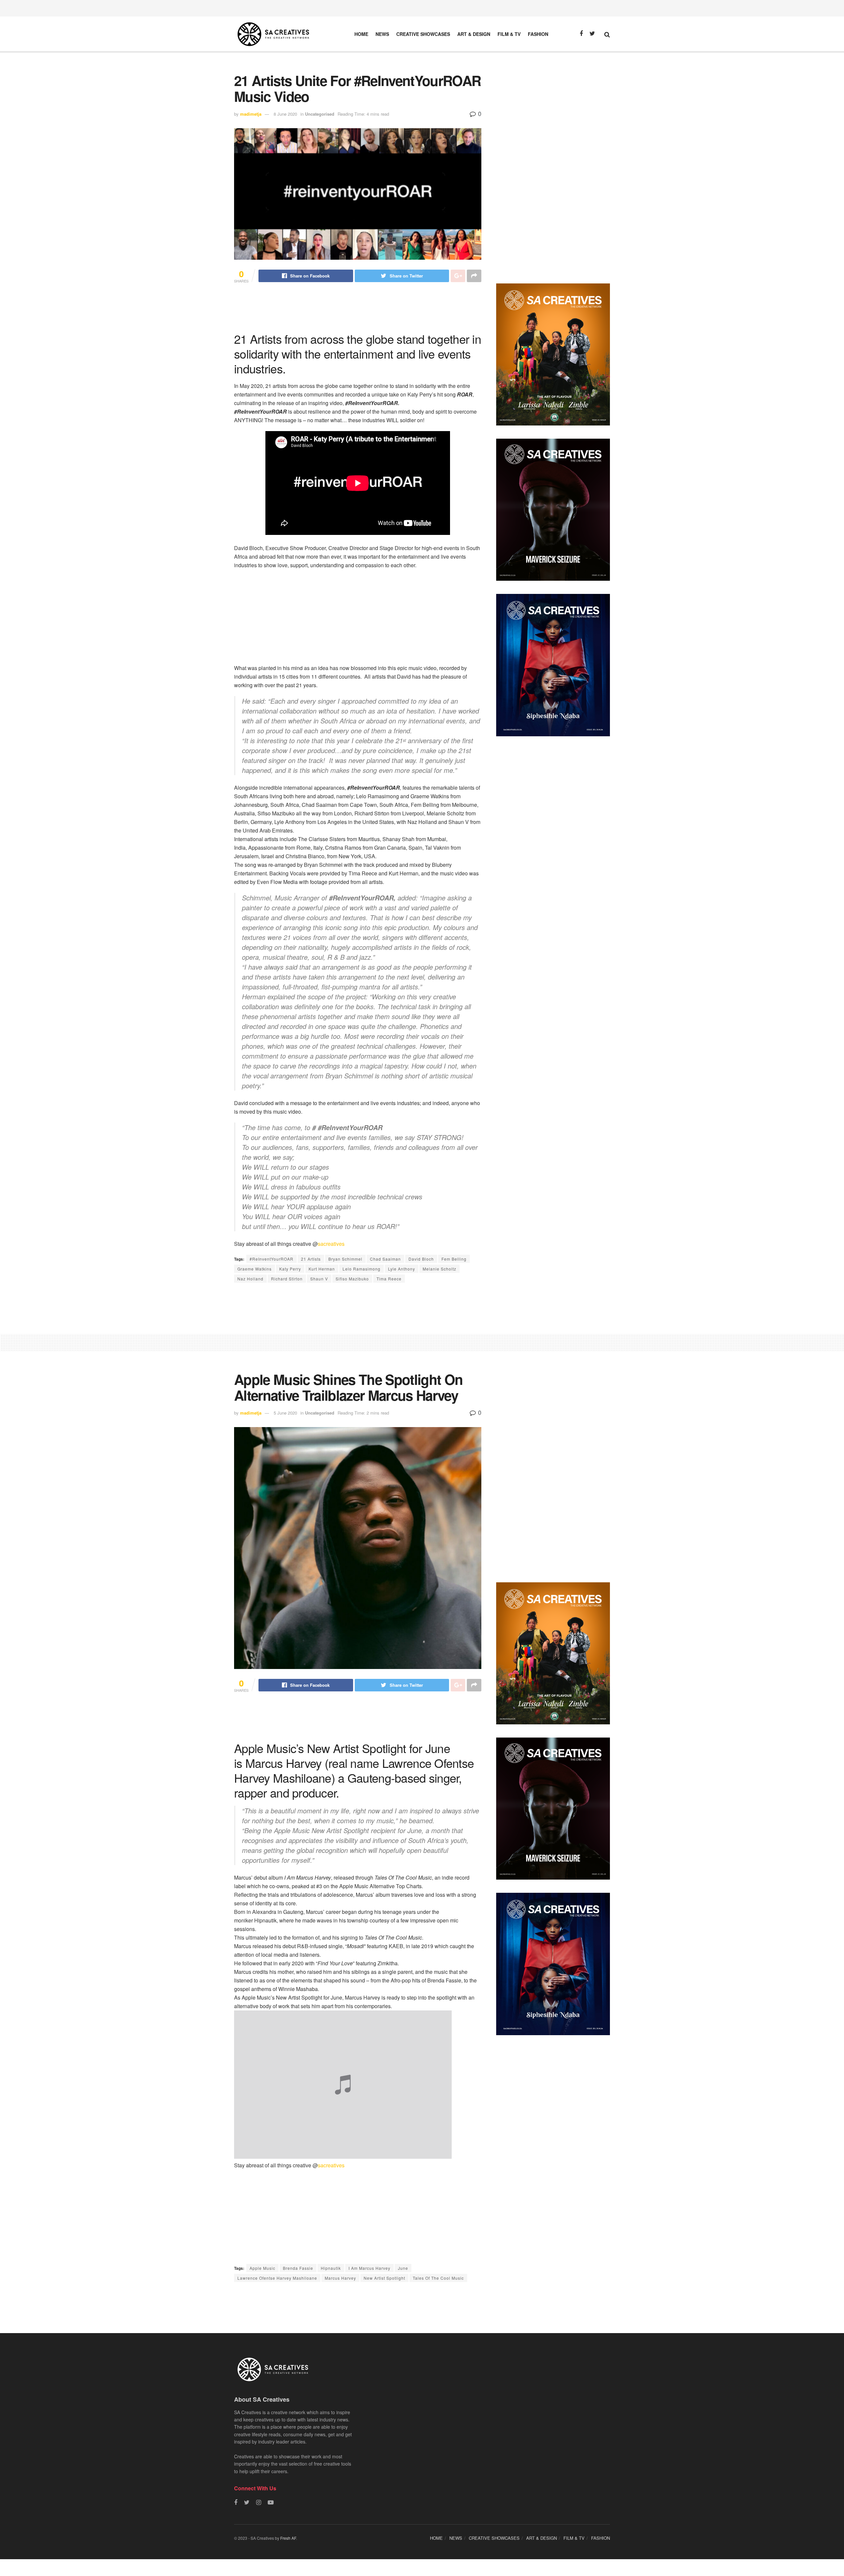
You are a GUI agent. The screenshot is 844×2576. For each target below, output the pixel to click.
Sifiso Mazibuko (352, 1279)
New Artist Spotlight (384, 2278)
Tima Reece (389, 1279)
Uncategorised (320, 114)
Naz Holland (250, 1279)
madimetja (251, 114)
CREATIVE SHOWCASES (423, 34)
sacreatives (331, 1244)
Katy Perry (290, 1269)
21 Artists (311, 1259)
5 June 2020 (285, 1413)
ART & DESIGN (474, 34)
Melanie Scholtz (439, 1269)
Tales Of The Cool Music (438, 2278)
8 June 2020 (285, 114)
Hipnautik (331, 2268)
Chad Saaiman (385, 1259)
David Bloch (421, 1259)
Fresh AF (288, 2538)
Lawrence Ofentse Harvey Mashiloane (277, 2278)
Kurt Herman (322, 1269)
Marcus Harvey (340, 2278)
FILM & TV (509, 34)
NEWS (382, 34)
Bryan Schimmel (345, 1259)
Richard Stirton (287, 1279)
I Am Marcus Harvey (369, 2268)
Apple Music (262, 2268)
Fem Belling (454, 1259)
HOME (361, 34)
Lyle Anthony (402, 1269)
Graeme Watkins (255, 1269)
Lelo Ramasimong (362, 1269)
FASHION (538, 34)
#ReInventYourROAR (271, 1259)
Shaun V (319, 1279)
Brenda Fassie (298, 2268)
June (403, 2268)
